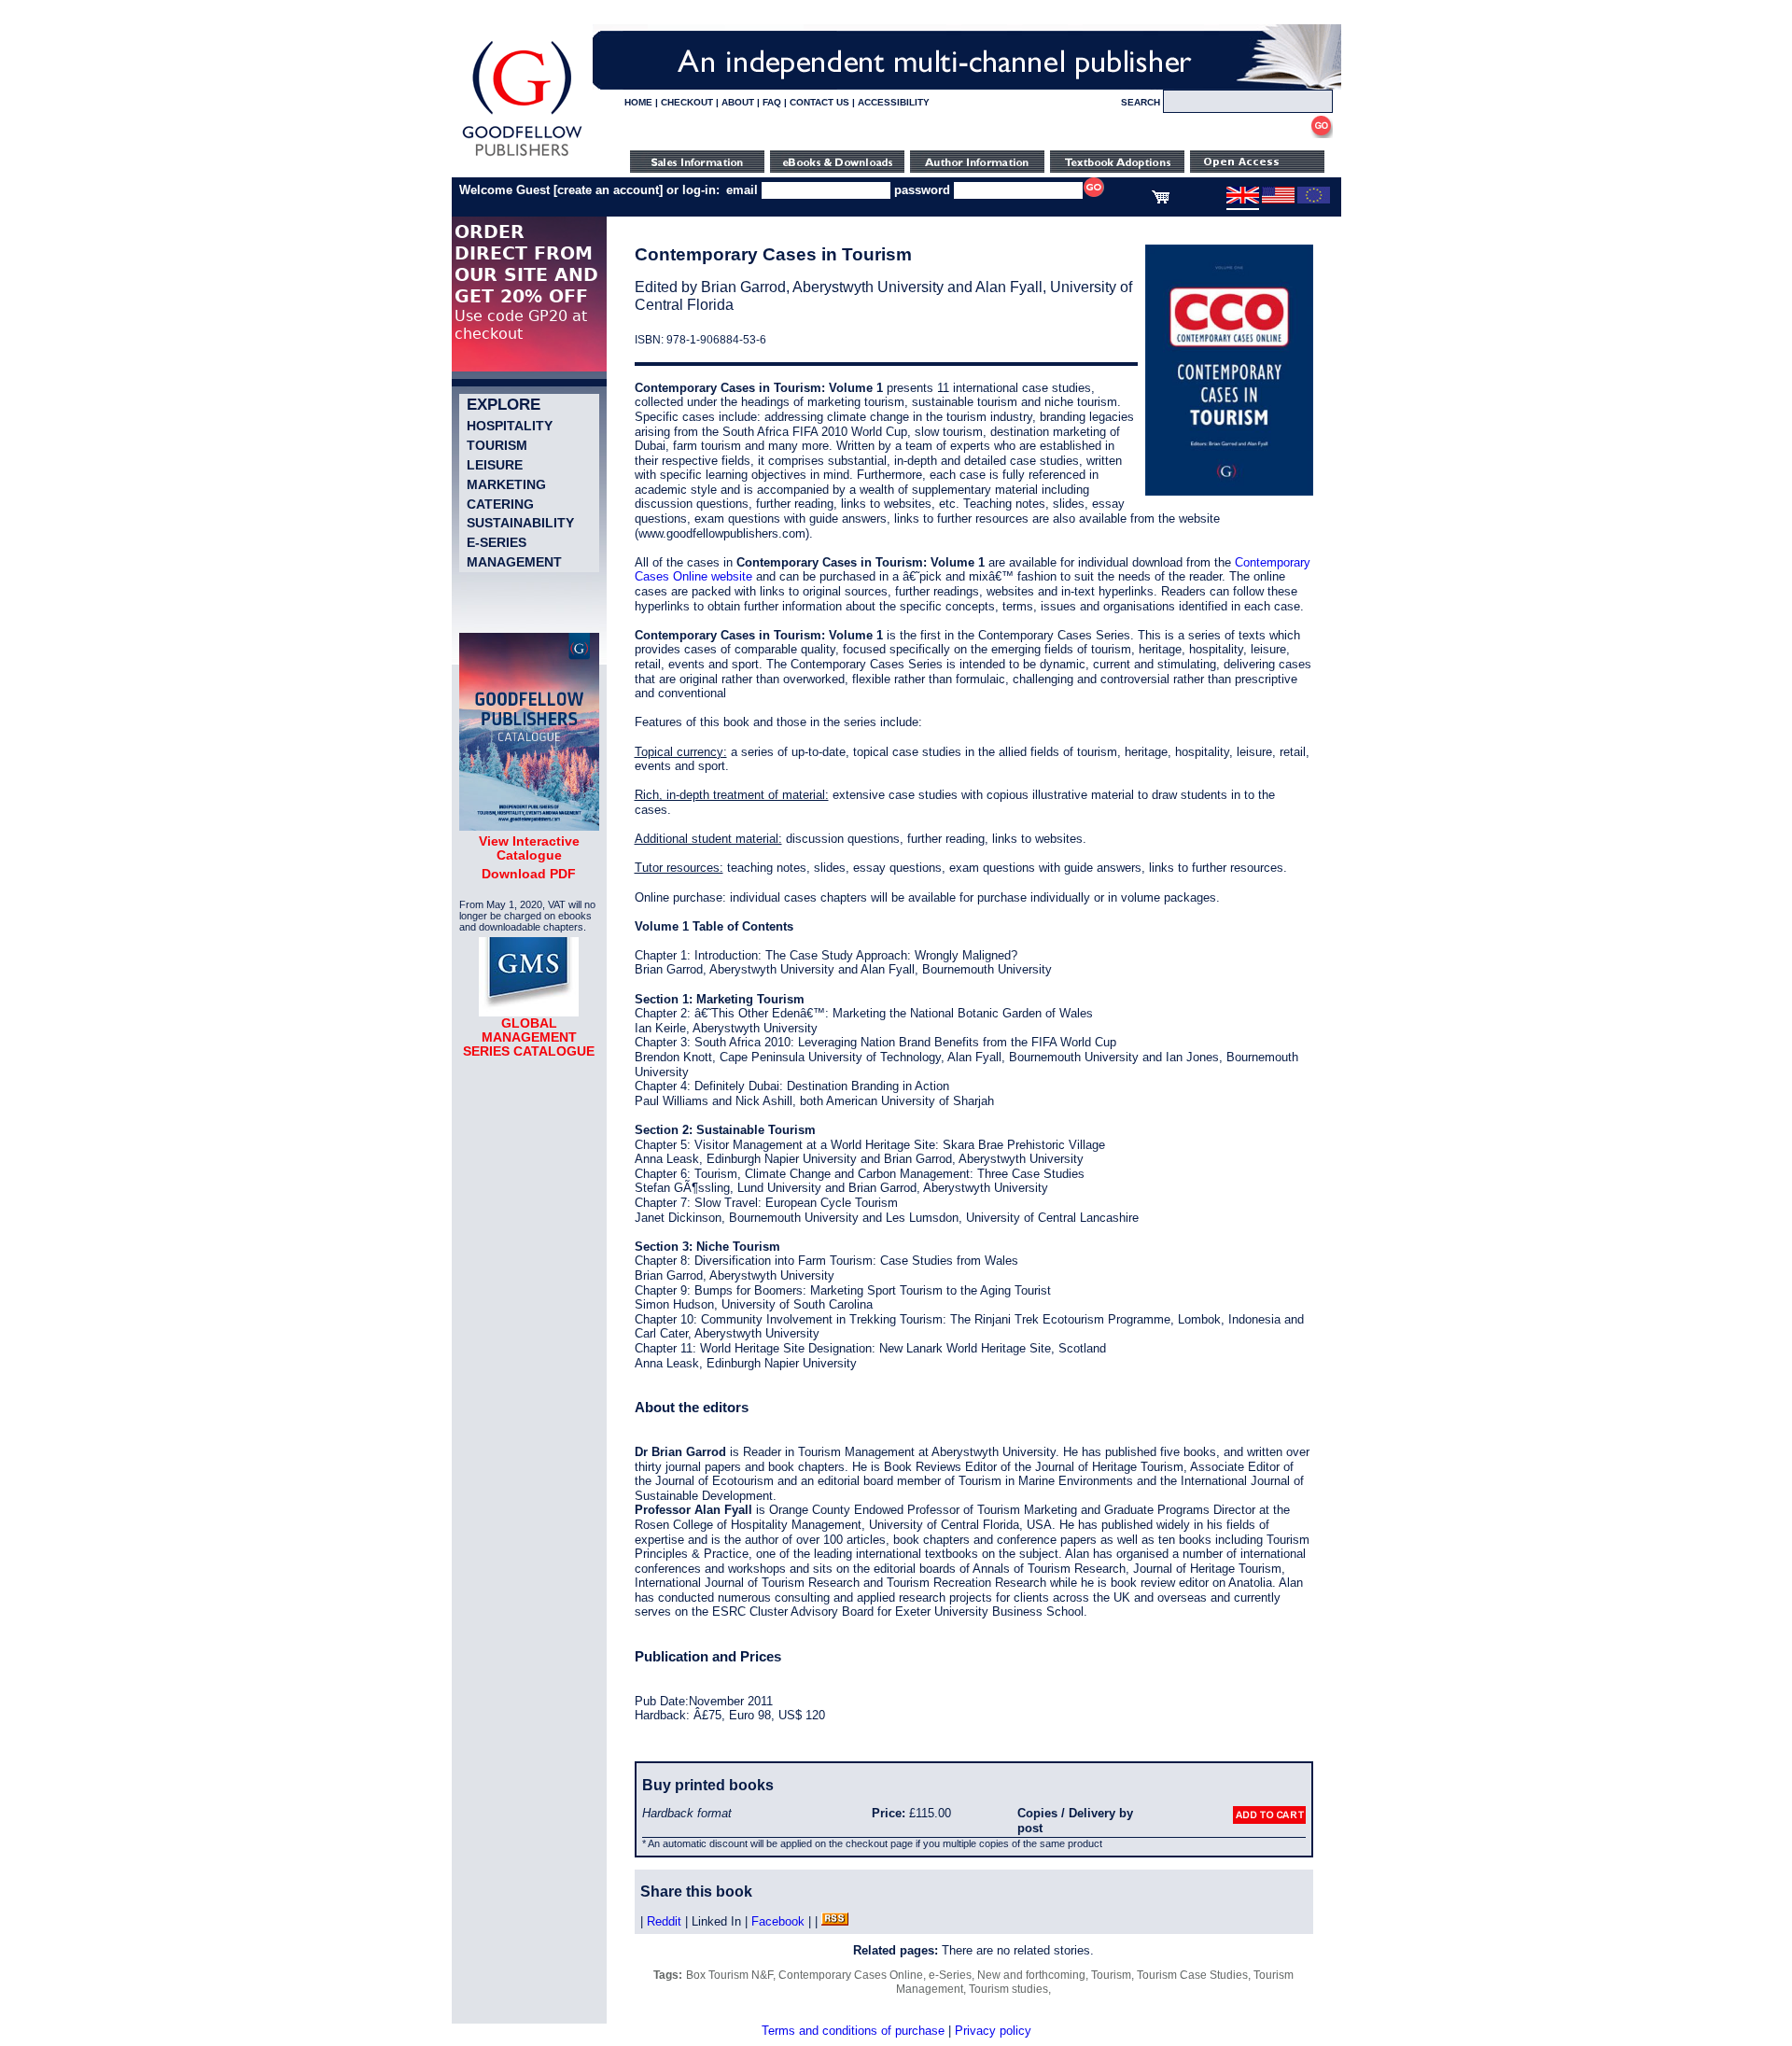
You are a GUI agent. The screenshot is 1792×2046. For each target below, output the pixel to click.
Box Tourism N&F (729, 1975)
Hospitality (510, 426)
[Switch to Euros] (1314, 200)
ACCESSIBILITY (894, 102)
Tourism (497, 445)
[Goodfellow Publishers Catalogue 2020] (529, 826)
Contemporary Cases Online (851, 1975)
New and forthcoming (1031, 1975)
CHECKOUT (687, 102)
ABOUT (738, 102)
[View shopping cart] (1161, 200)
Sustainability (520, 523)
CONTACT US (819, 102)
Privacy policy (993, 2031)
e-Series (497, 542)
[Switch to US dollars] (1278, 200)
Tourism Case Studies (1192, 1975)
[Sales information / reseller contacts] (697, 168)
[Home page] (522, 156)
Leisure (495, 465)
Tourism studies (1008, 1989)
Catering (500, 504)
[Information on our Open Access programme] (1257, 168)
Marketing (506, 484)
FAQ (772, 102)
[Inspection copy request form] (1117, 168)
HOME (638, 102)
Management (514, 562)
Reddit (664, 1921)
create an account (608, 190)
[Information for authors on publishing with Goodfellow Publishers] (977, 168)
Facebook (778, 1921)
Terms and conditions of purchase (853, 2031)
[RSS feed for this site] (835, 1921)
